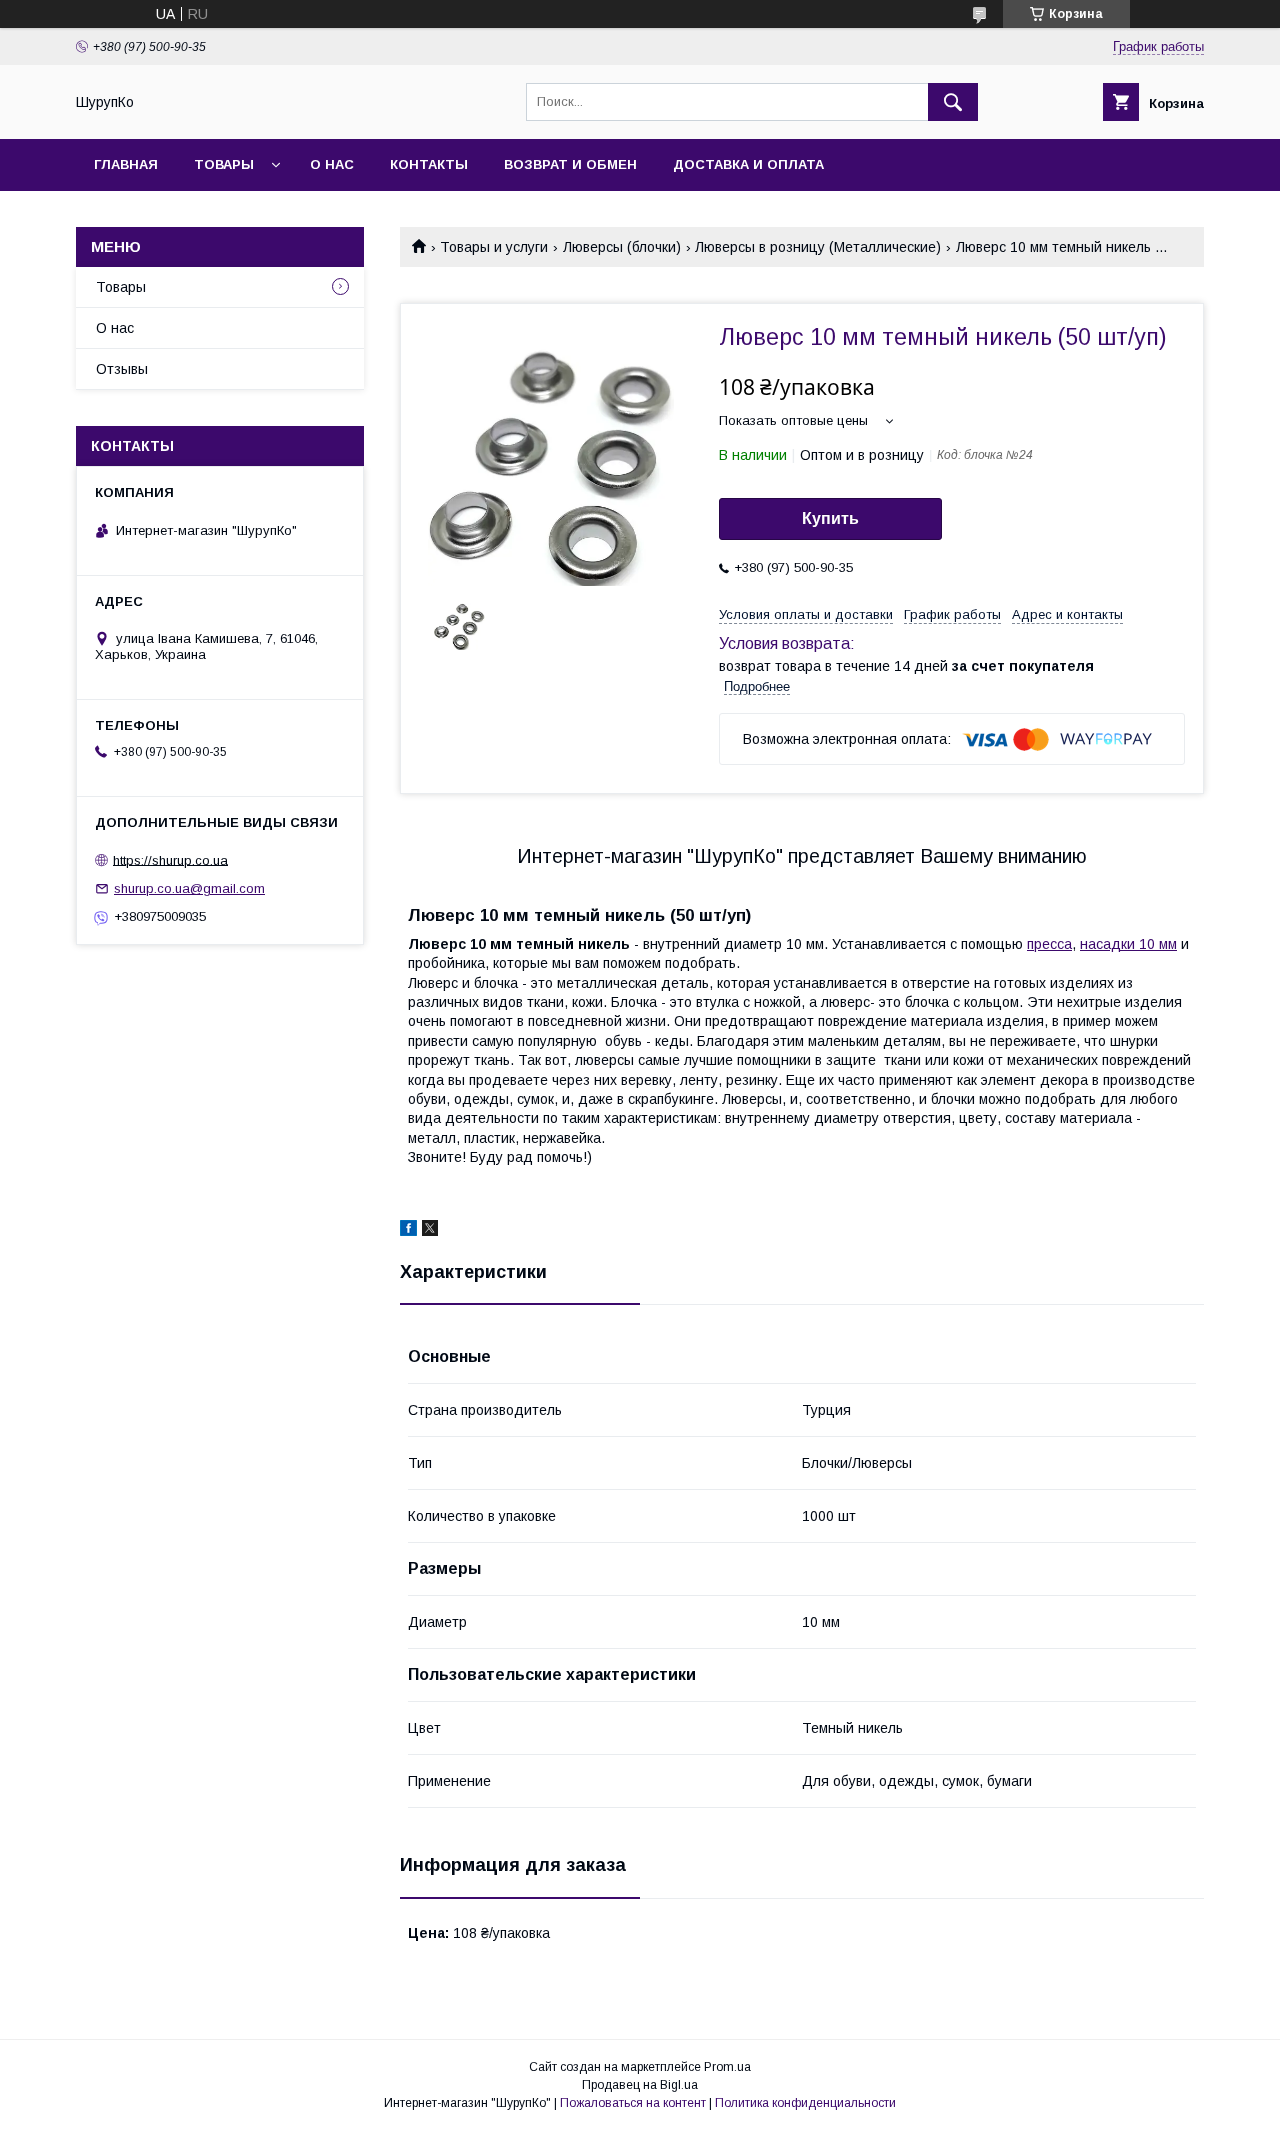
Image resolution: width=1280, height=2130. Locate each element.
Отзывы (122, 369)
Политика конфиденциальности (805, 2103)
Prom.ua (727, 2067)
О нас (332, 164)
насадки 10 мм (1128, 944)
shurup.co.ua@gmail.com (189, 888)
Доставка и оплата (748, 164)
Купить (830, 518)
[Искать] (953, 102)
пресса (1049, 944)
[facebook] (408, 1231)
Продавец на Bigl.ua (640, 2085)
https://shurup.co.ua (170, 859)
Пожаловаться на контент (633, 2103)
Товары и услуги (494, 247)
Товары (224, 164)
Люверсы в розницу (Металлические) (818, 247)
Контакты (429, 164)
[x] (430, 1231)
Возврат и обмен (570, 164)
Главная (126, 164)
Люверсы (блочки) (622, 247)
